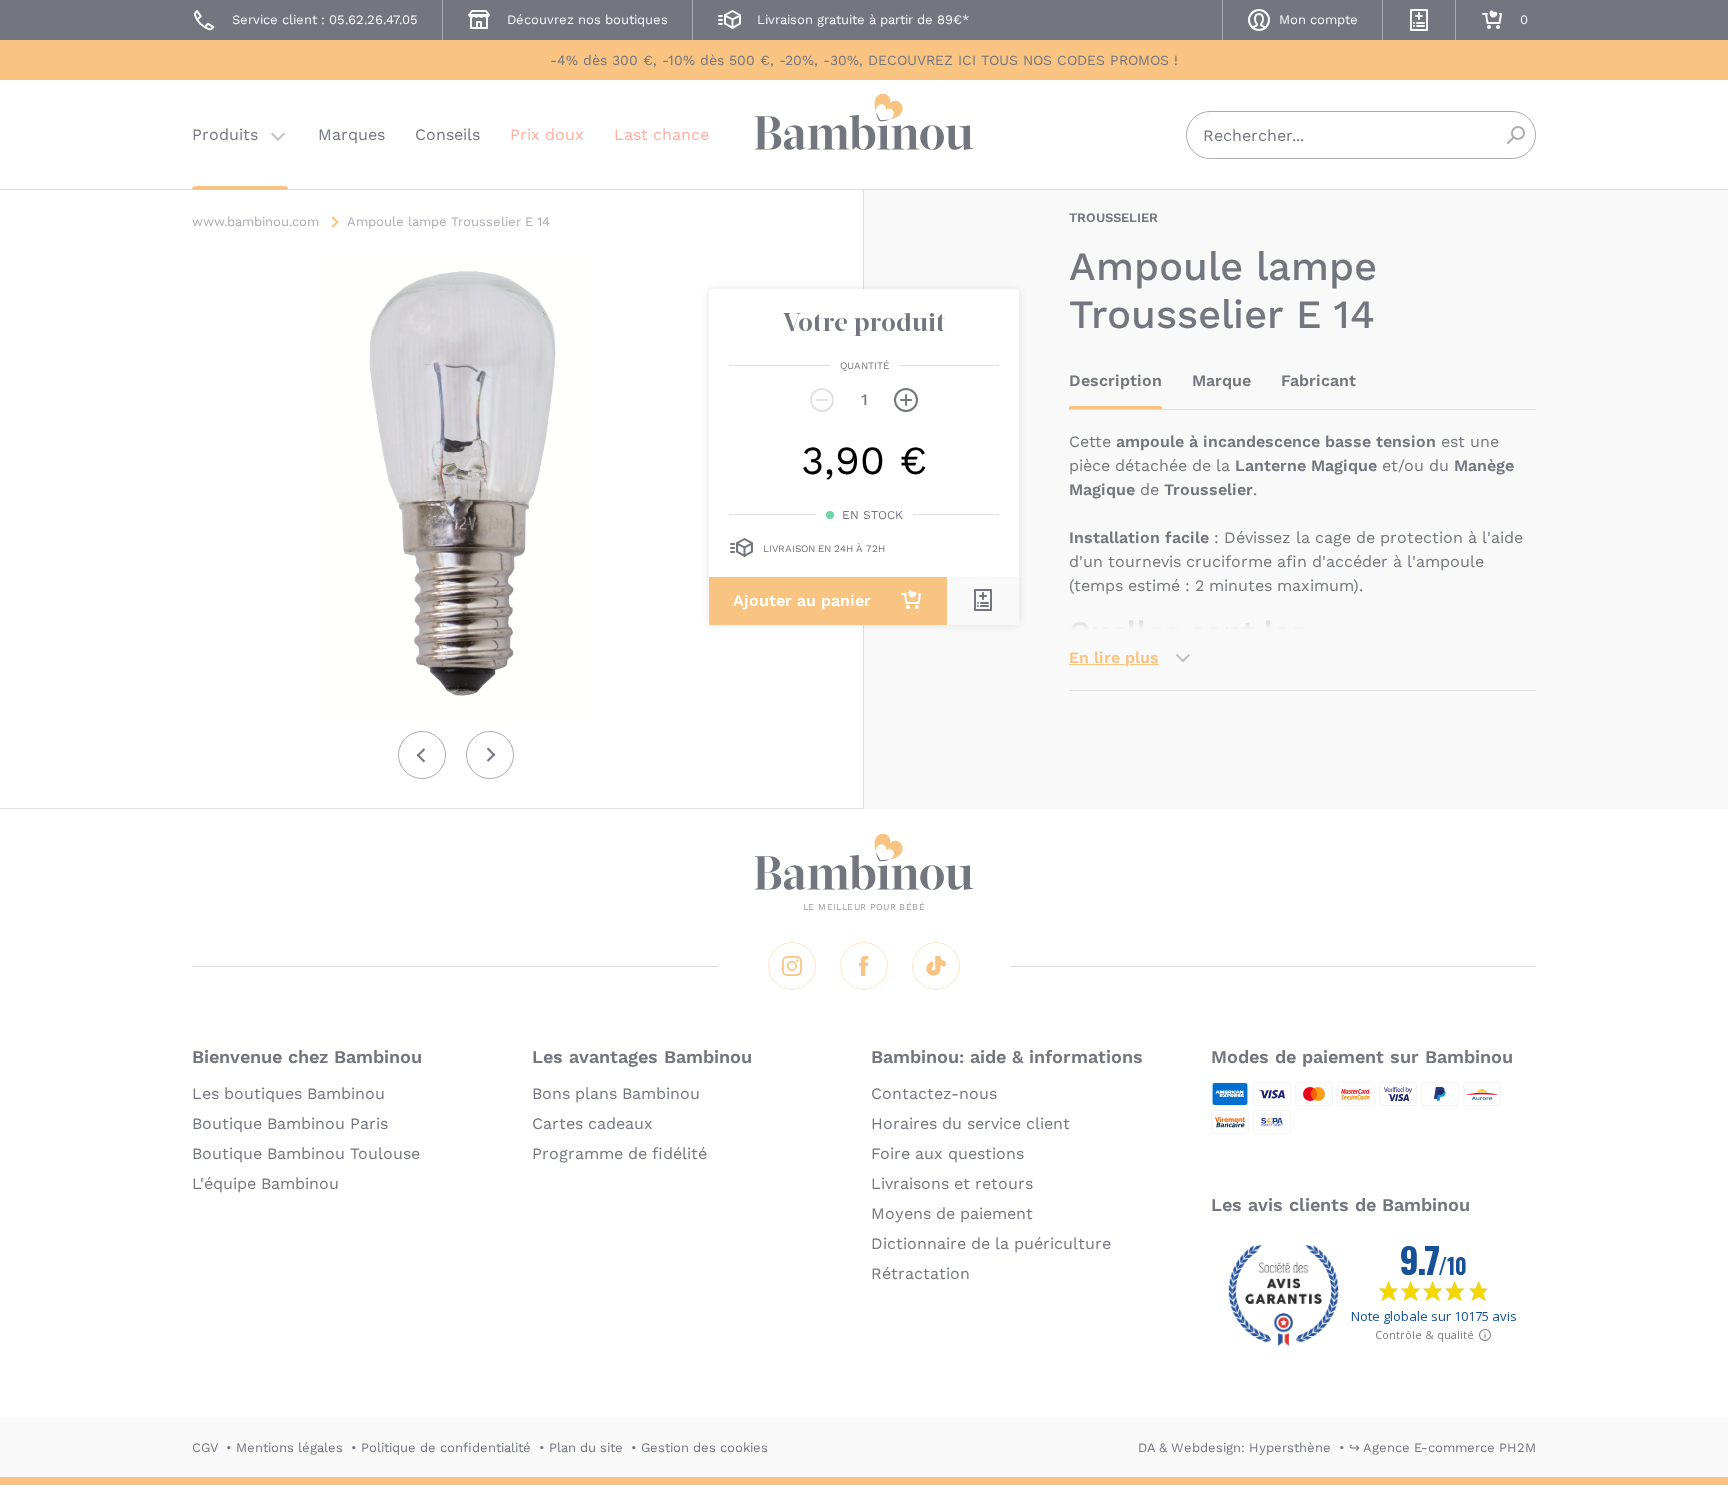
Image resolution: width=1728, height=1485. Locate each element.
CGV (205, 1447)
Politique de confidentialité (446, 1447)
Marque (1221, 380)
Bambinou (864, 132)
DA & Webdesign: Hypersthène (1234, 1447)
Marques (351, 134)
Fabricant (1318, 380)
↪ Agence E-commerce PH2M (1442, 1447)
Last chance (661, 134)
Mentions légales (289, 1447)
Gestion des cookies (704, 1447)
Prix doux (547, 134)
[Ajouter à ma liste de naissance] (983, 600)
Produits (225, 134)
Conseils (447, 134)
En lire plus (1114, 657)
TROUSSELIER (1113, 217)
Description (1115, 380)
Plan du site (586, 1447)
